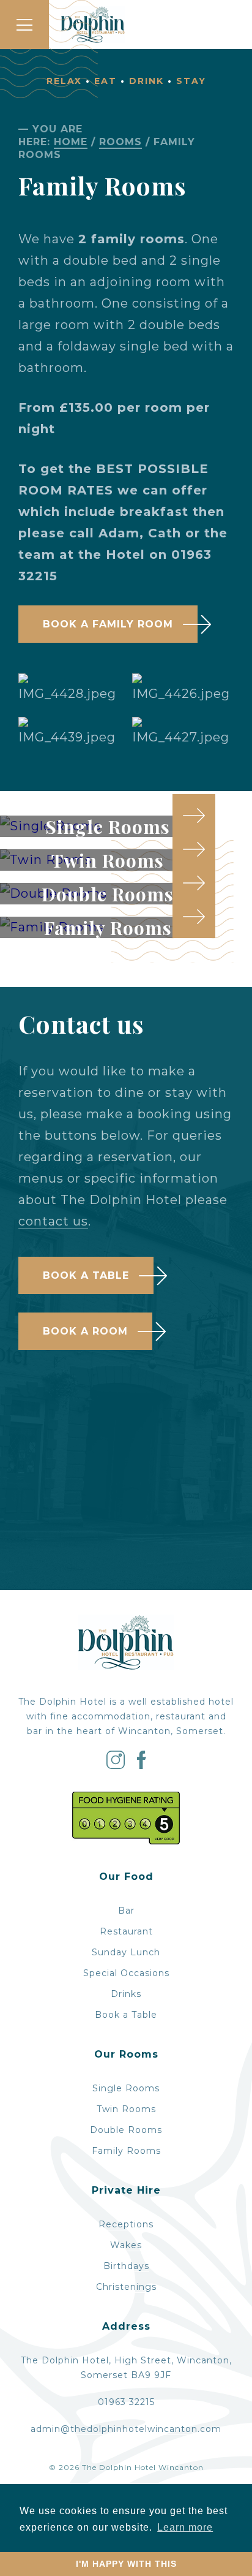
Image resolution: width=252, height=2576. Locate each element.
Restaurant (126, 1931)
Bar (126, 1911)
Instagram (116, 1760)
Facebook (142, 1760)
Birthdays (126, 2266)
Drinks (126, 1994)
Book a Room (85, 1331)
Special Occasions (126, 1973)
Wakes (126, 2245)
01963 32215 (126, 2402)
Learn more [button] (185, 2527)
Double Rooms (126, 2130)
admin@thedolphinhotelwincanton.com (126, 2429)
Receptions (126, 2224)
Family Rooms (126, 2151)
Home (71, 142)
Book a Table (86, 1275)
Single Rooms (126, 2088)
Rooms (120, 142)
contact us (53, 1221)
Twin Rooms (126, 2109)
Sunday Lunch (126, 1952)
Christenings (126, 2287)
